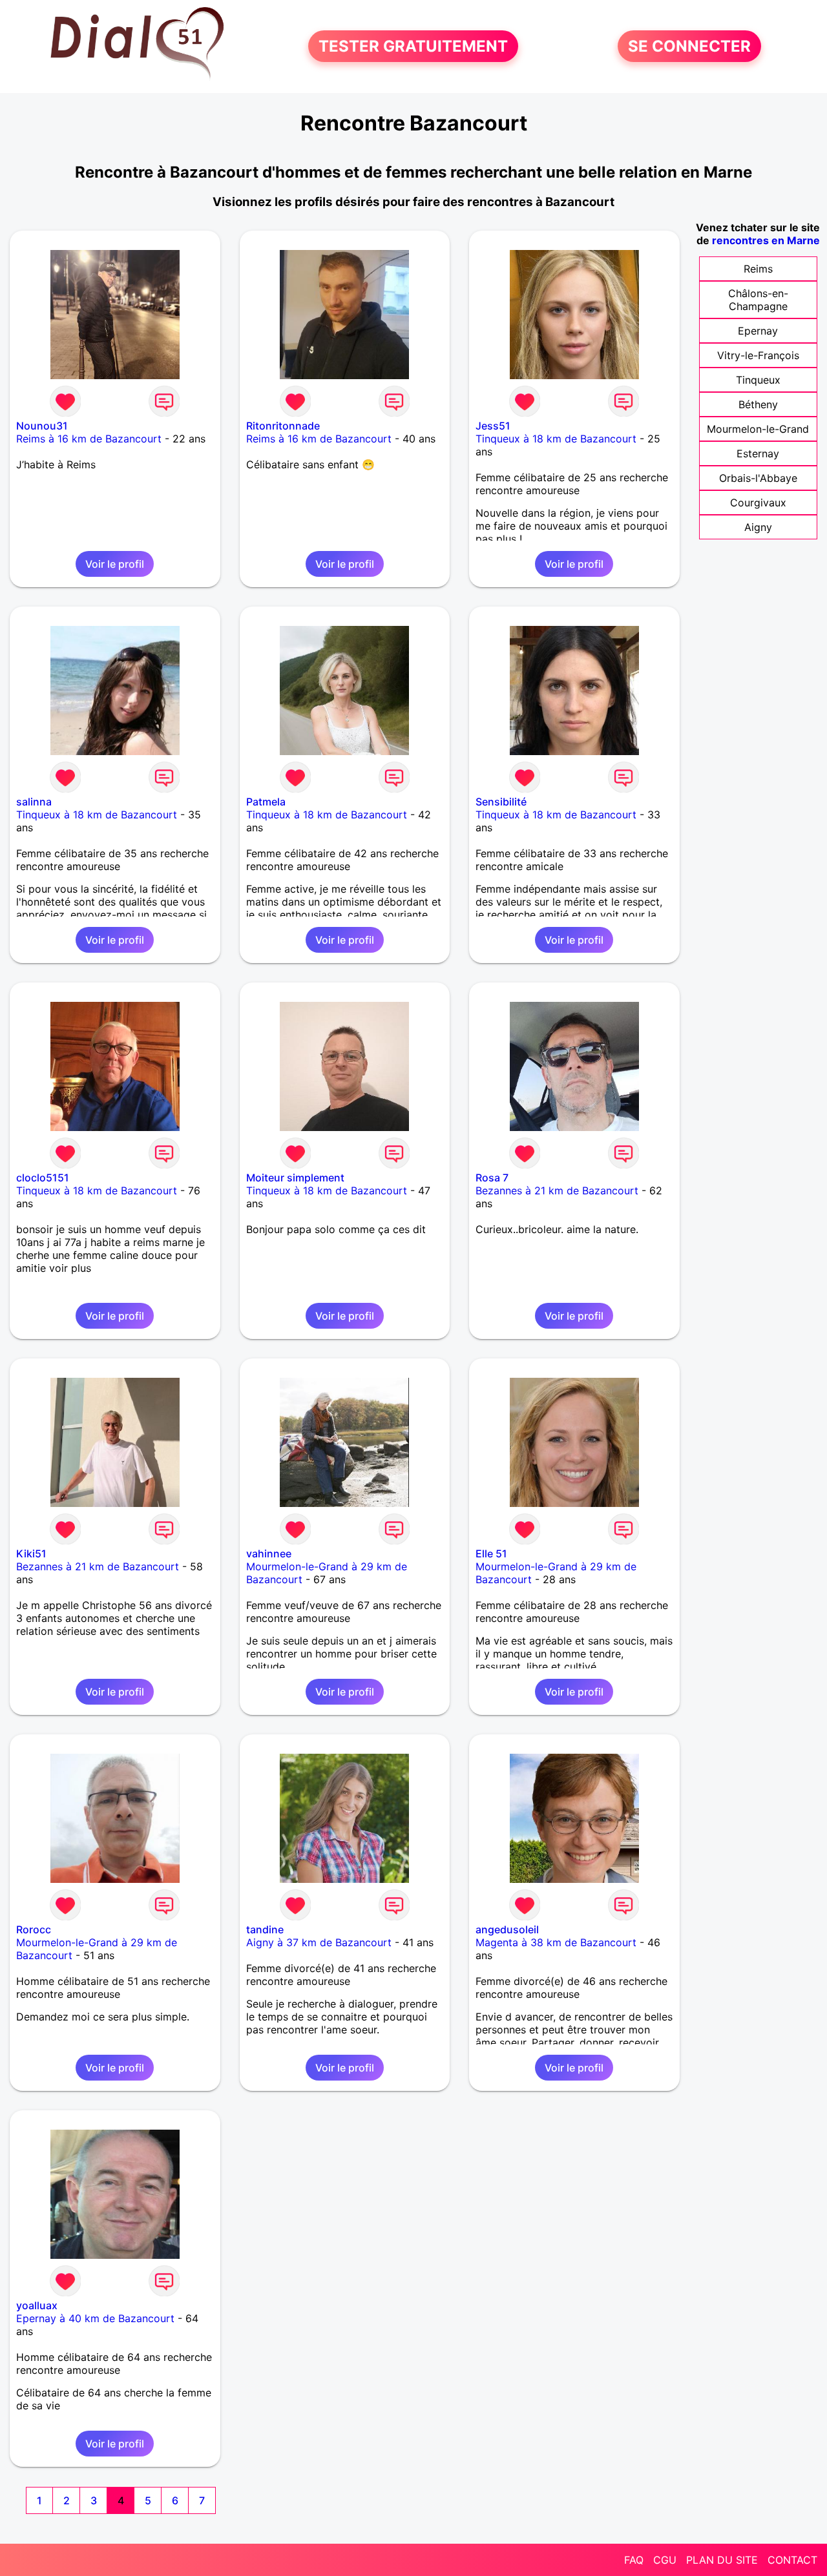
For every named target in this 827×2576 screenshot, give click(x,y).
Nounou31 (42, 426)
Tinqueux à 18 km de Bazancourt (556, 439)
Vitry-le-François (758, 355)
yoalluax (37, 2305)
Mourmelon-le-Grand (758, 429)
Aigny (758, 527)
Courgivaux (758, 503)
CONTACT (792, 2560)
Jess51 (493, 426)
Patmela (266, 802)
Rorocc (34, 1929)
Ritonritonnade (283, 426)
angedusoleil (507, 1929)
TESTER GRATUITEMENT (413, 46)
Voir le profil (115, 564)
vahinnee (269, 1553)
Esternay (758, 453)
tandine (265, 1929)
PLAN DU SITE (722, 2560)
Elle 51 (491, 1553)
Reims (758, 269)
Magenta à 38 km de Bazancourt (556, 1942)
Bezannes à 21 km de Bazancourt (557, 1190)
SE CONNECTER (689, 46)
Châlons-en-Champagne (758, 300)
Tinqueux (758, 380)
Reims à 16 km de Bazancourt (89, 439)
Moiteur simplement (295, 1178)
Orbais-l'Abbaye (758, 478)
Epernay (758, 331)
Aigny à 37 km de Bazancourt (319, 1942)
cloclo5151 (43, 1178)
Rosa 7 (492, 1178)
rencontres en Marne (766, 240)
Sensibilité (501, 802)
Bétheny (758, 404)
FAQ (634, 2560)
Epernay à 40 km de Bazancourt (95, 2318)
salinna (34, 802)
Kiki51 (31, 1553)
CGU (665, 2560)
